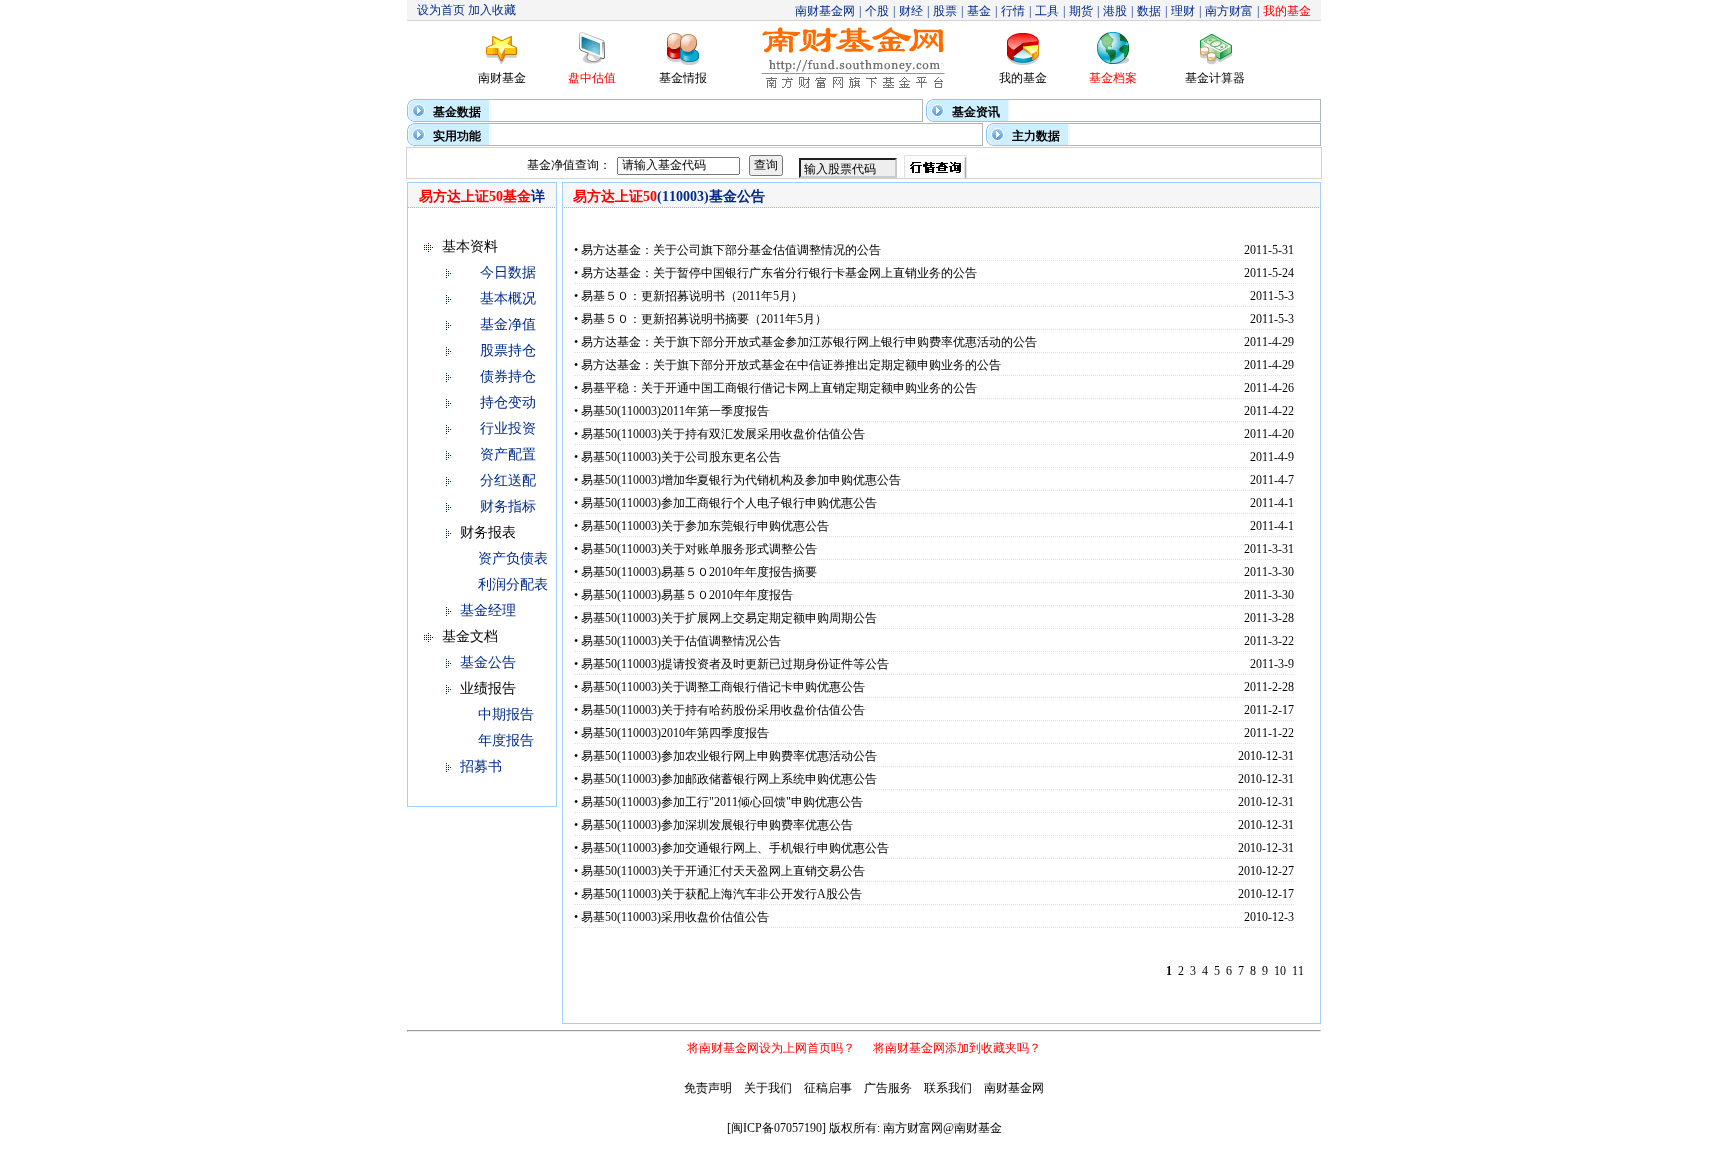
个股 (877, 11)
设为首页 (441, 10)
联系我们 (948, 1088)
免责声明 (708, 1088)
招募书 (481, 766)
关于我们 (768, 1088)
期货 (1081, 11)
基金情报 (683, 78)
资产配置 (508, 454)
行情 (1013, 11)
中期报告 (506, 714)
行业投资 (508, 428)
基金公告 (488, 662)
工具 (1047, 11)
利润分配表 (513, 584)
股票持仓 (508, 350)
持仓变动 (508, 402)
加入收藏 (492, 10)
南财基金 (502, 78)
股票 (945, 11)
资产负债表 (513, 558)
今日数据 (508, 272)
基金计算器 (1215, 78)
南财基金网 (825, 11)
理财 (1183, 11)
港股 (1115, 11)
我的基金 (1023, 78)
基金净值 (508, 324)
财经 (911, 11)
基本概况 (508, 298)
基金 (979, 11)
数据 (1149, 11)
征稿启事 (828, 1088)
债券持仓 (508, 376)
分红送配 (508, 480)
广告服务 (888, 1088)
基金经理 (488, 610)
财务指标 (508, 506)
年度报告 (506, 740)
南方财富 (1229, 11)
